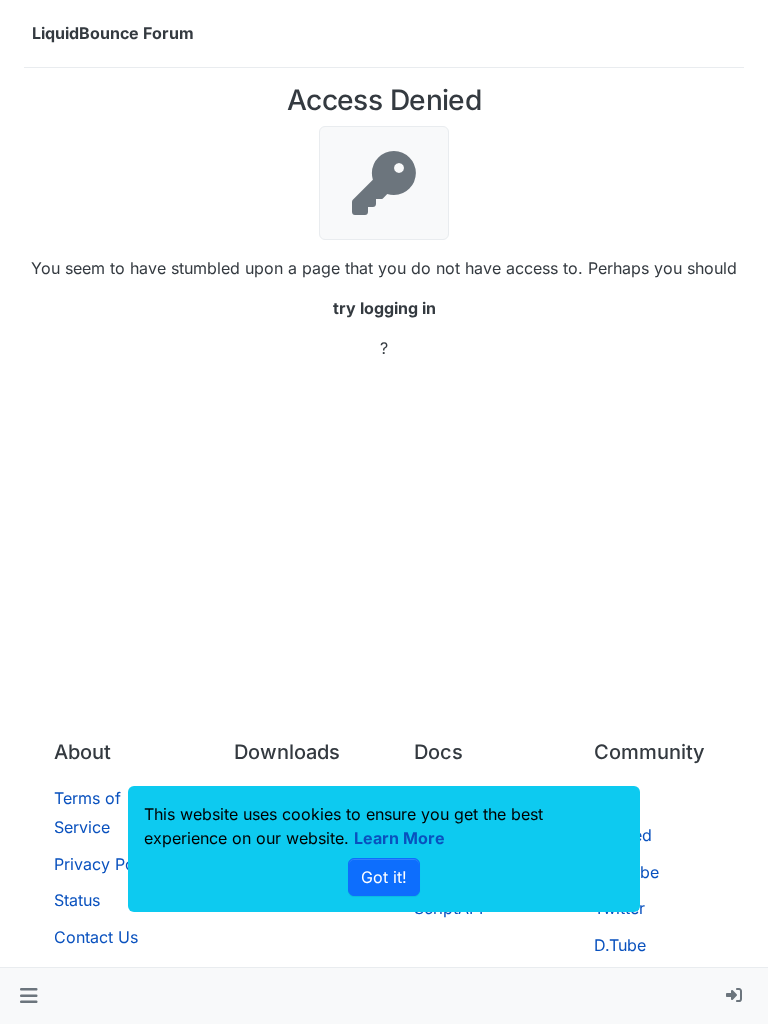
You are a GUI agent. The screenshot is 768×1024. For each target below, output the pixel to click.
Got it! (384, 877)
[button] (28, 996)
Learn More (399, 838)
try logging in (384, 308)
